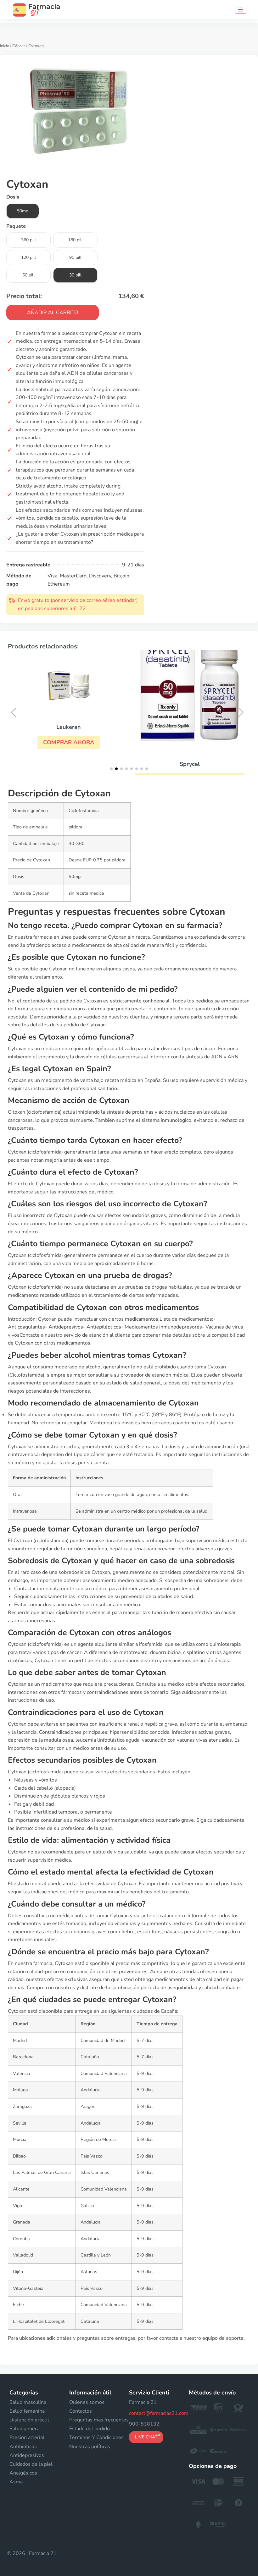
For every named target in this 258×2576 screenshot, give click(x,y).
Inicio (5, 46)
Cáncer (19, 46)
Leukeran (69, 727)
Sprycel (190, 764)
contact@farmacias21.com (159, 2413)
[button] (69, 742)
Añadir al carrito (53, 313)
